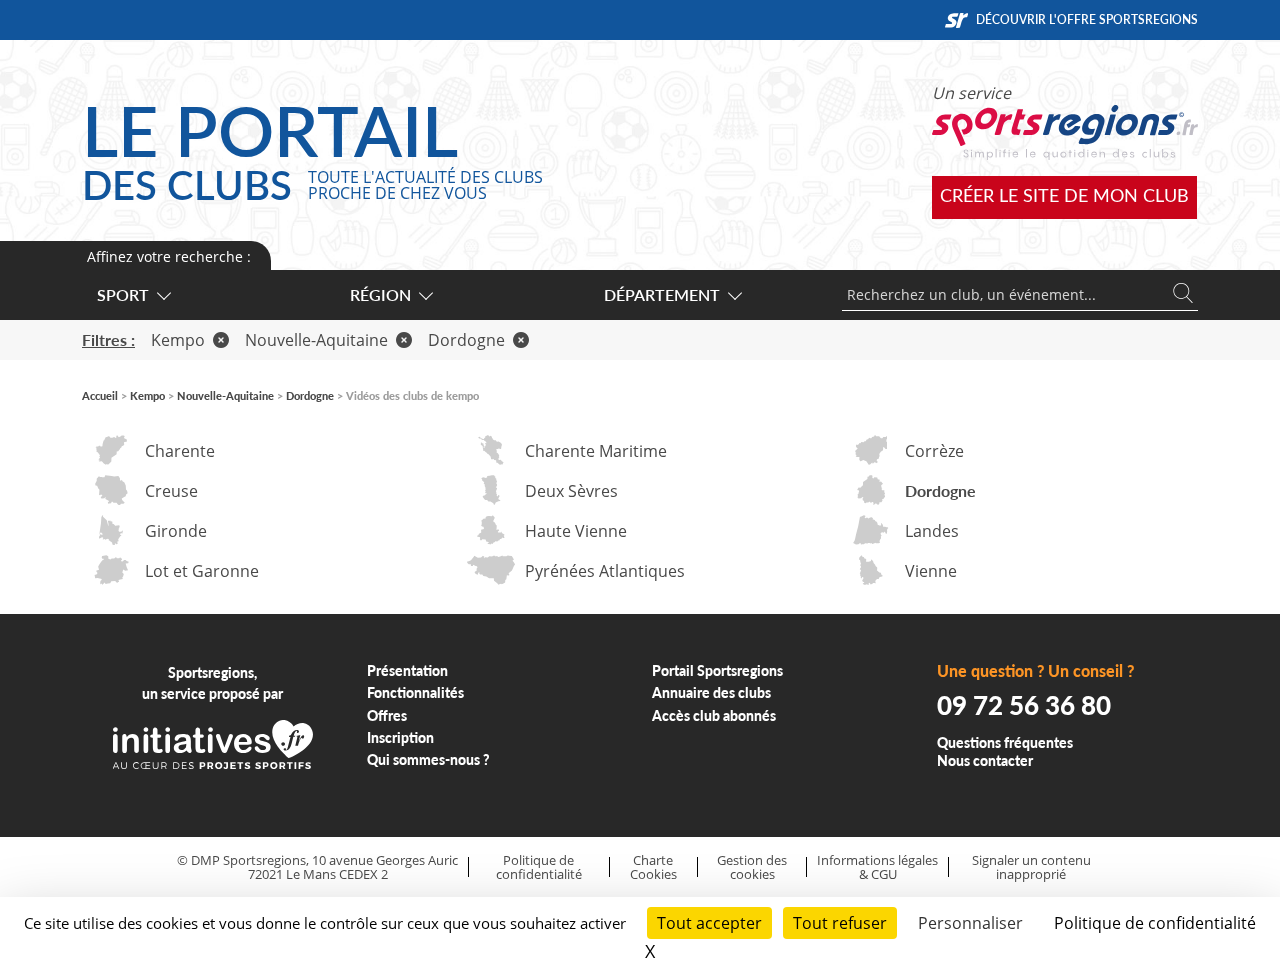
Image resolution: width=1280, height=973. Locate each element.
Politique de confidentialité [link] (1155, 923)
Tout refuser (840, 923)
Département (662, 294)
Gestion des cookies (752, 867)
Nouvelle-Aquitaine (316, 340)
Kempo (178, 340)
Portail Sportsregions (717, 670)
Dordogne (466, 340)
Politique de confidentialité (539, 867)
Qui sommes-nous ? (428, 759)
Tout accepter (709, 923)
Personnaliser (970, 923)
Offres (387, 715)
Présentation (407, 670)
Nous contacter (985, 760)
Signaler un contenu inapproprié (1031, 867)
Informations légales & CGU (877, 867)
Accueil (100, 395)
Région (380, 294)
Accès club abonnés (714, 715)
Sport (123, 294)
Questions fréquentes (1005, 742)
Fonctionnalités (415, 692)
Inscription (400, 737)
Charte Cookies (653, 867)
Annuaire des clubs (711, 692)
